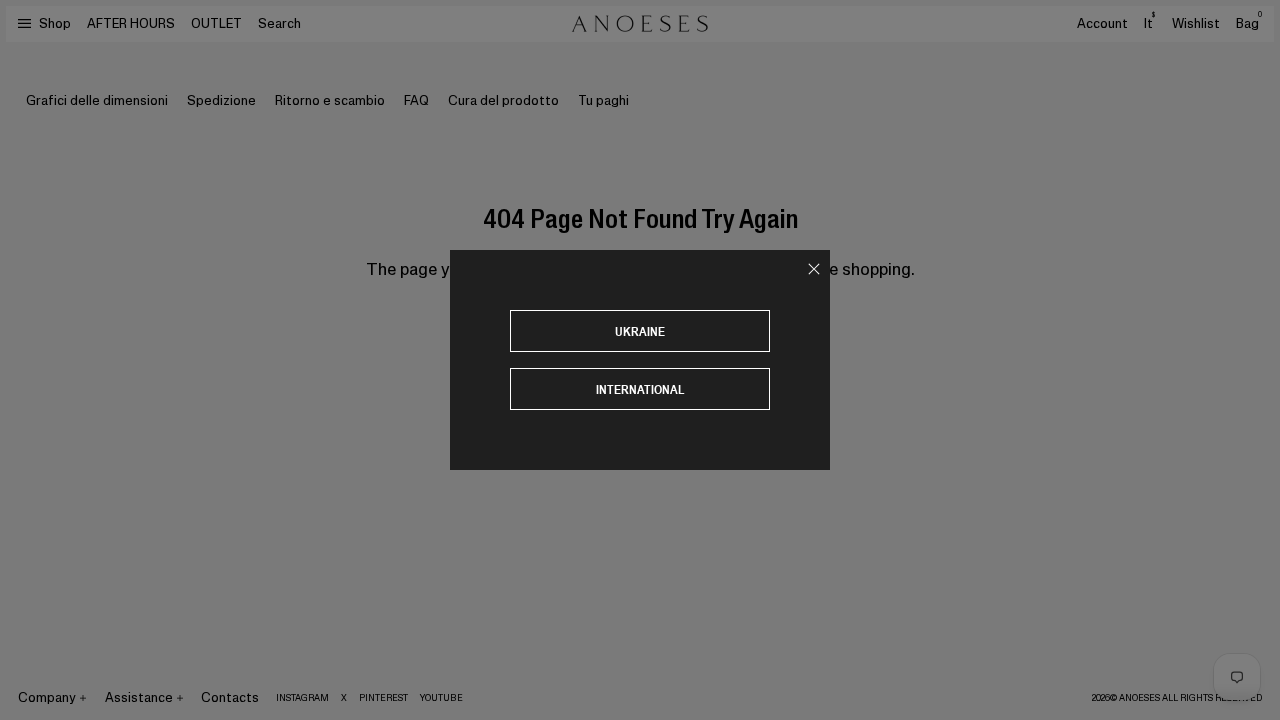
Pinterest (383, 698)
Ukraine (640, 331)
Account (1102, 23)
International (640, 389)
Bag (1249, 23)
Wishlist (1196, 23)
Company (47, 697)
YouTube (441, 698)
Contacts (230, 697)
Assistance (139, 697)
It (1149, 23)
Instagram (302, 698)
